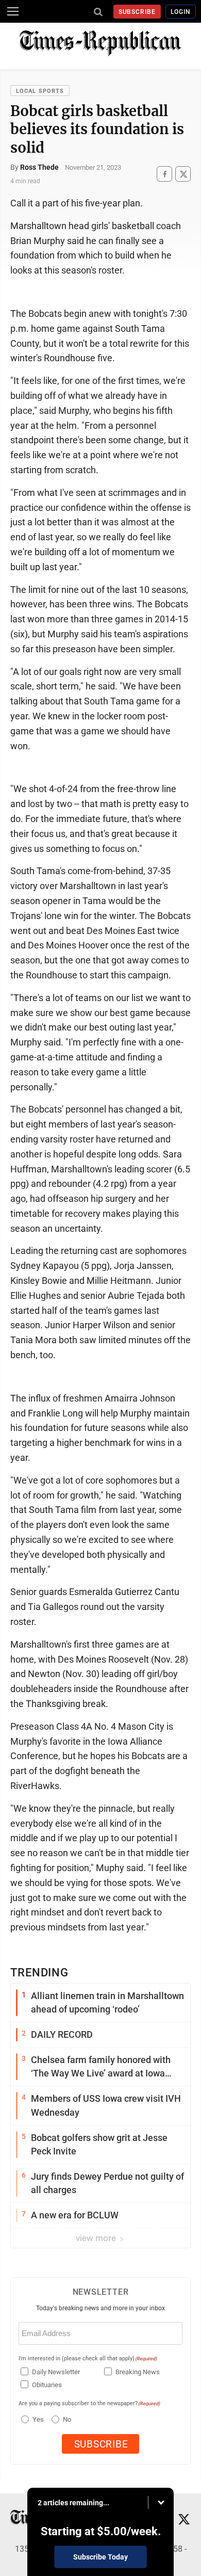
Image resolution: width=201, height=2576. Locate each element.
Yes (37, 2419)
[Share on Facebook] (164, 174)
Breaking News (138, 2372)
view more (97, 2238)
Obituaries (47, 2385)
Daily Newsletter (56, 2372)
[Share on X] (183, 174)
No (67, 2419)
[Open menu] (13, 11)
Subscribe (137, 12)
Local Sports (40, 91)
